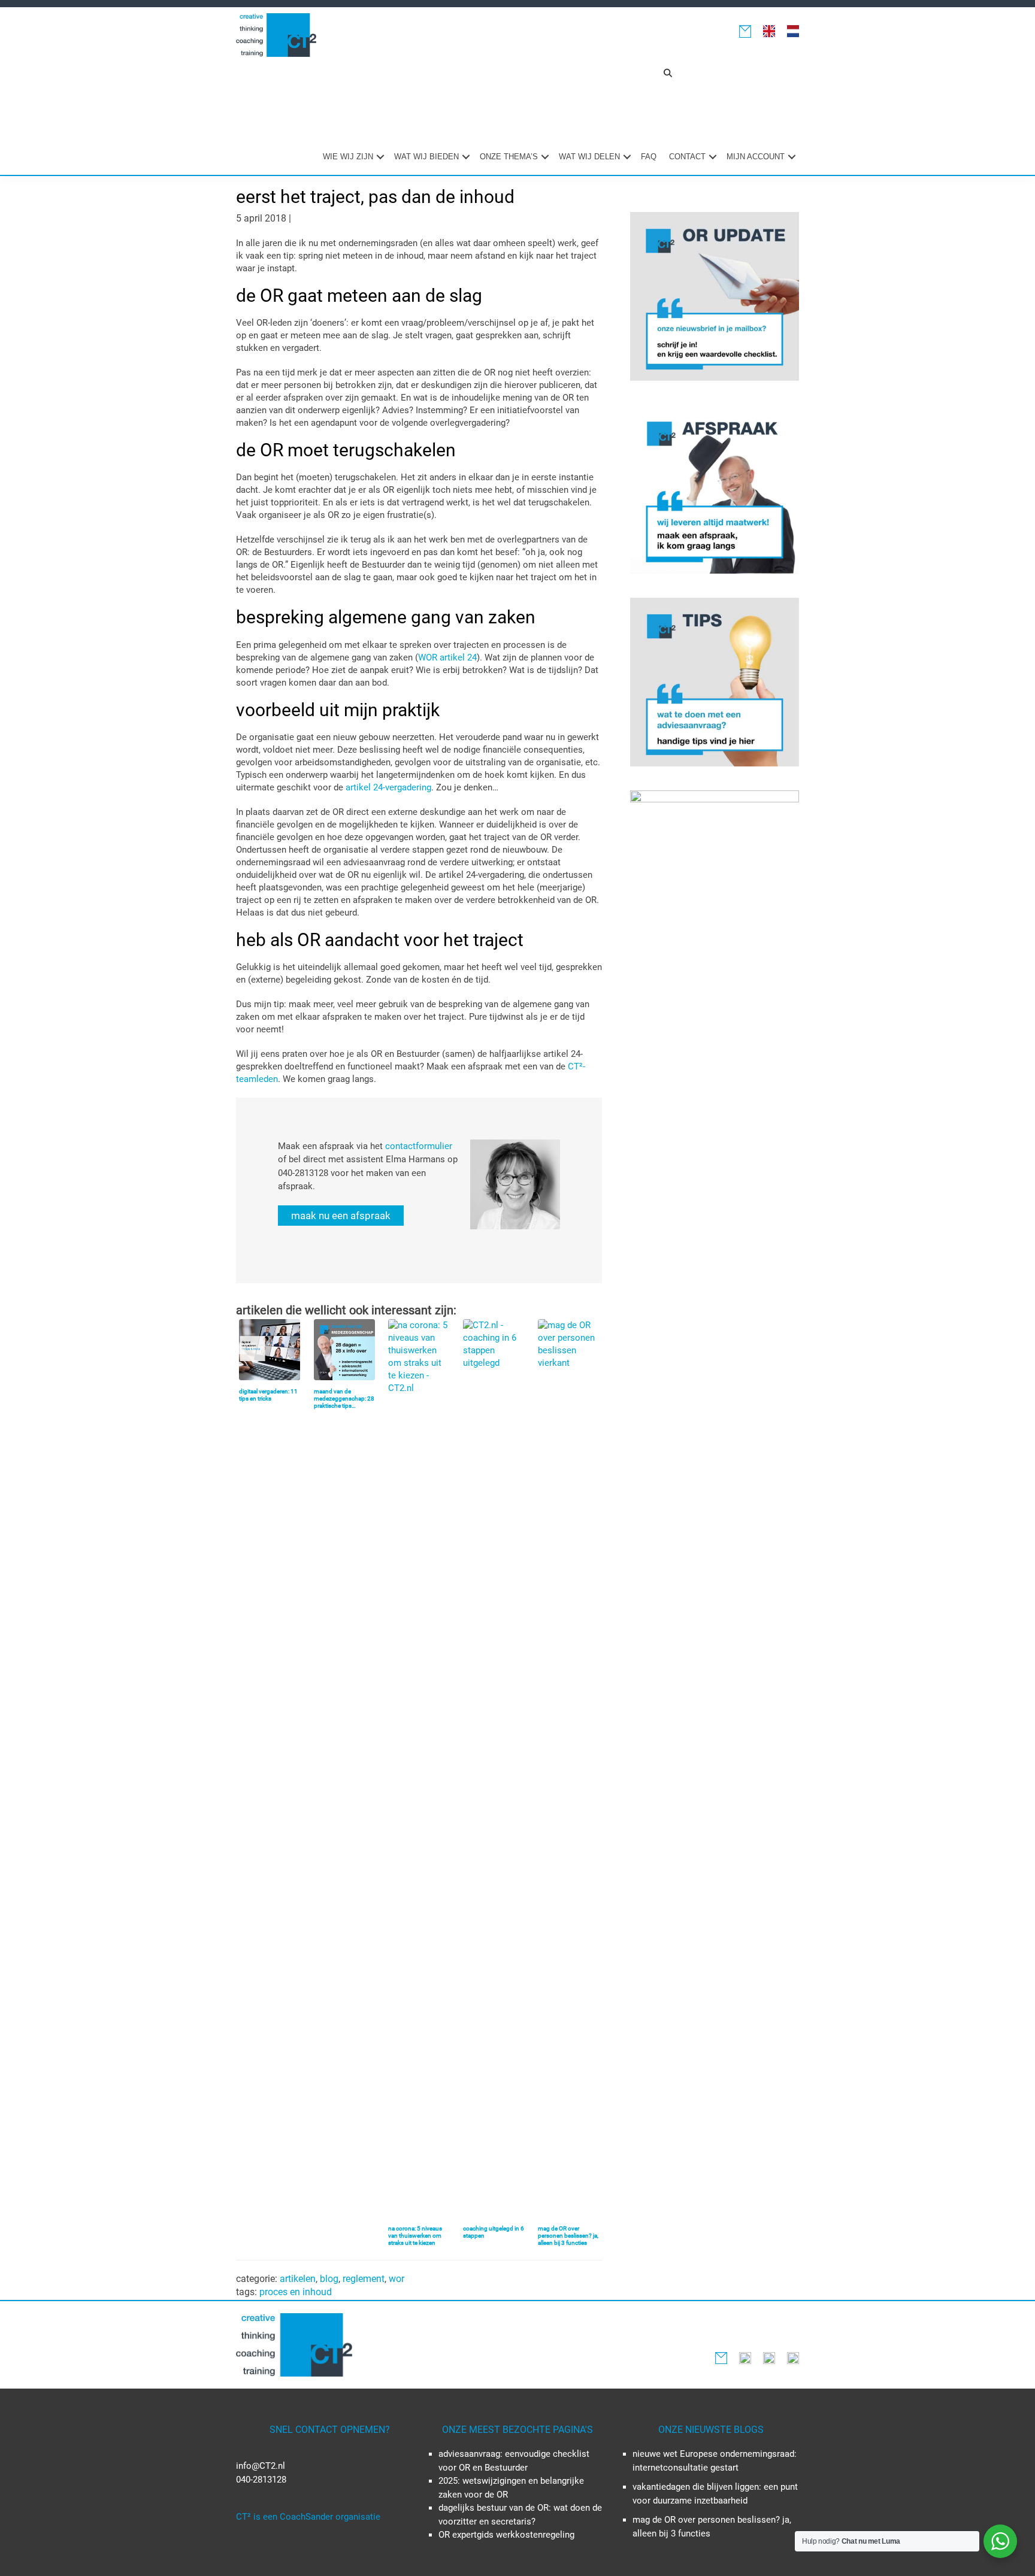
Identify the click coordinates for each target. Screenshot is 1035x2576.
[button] (668, 73)
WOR (397, 2279)
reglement (364, 2279)
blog (329, 2279)
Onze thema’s (509, 157)
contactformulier (419, 1146)
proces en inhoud (296, 2292)
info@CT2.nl (261, 2466)
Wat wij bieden (426, 157)
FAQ (649, 157)
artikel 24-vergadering (388, 787)
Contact (687, 157)
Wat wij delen (589, 157)
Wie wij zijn (348, 157)
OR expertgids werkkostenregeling (506, 2535)
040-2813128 (261, 2480)
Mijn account (756, 157)
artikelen (298, 2279)
